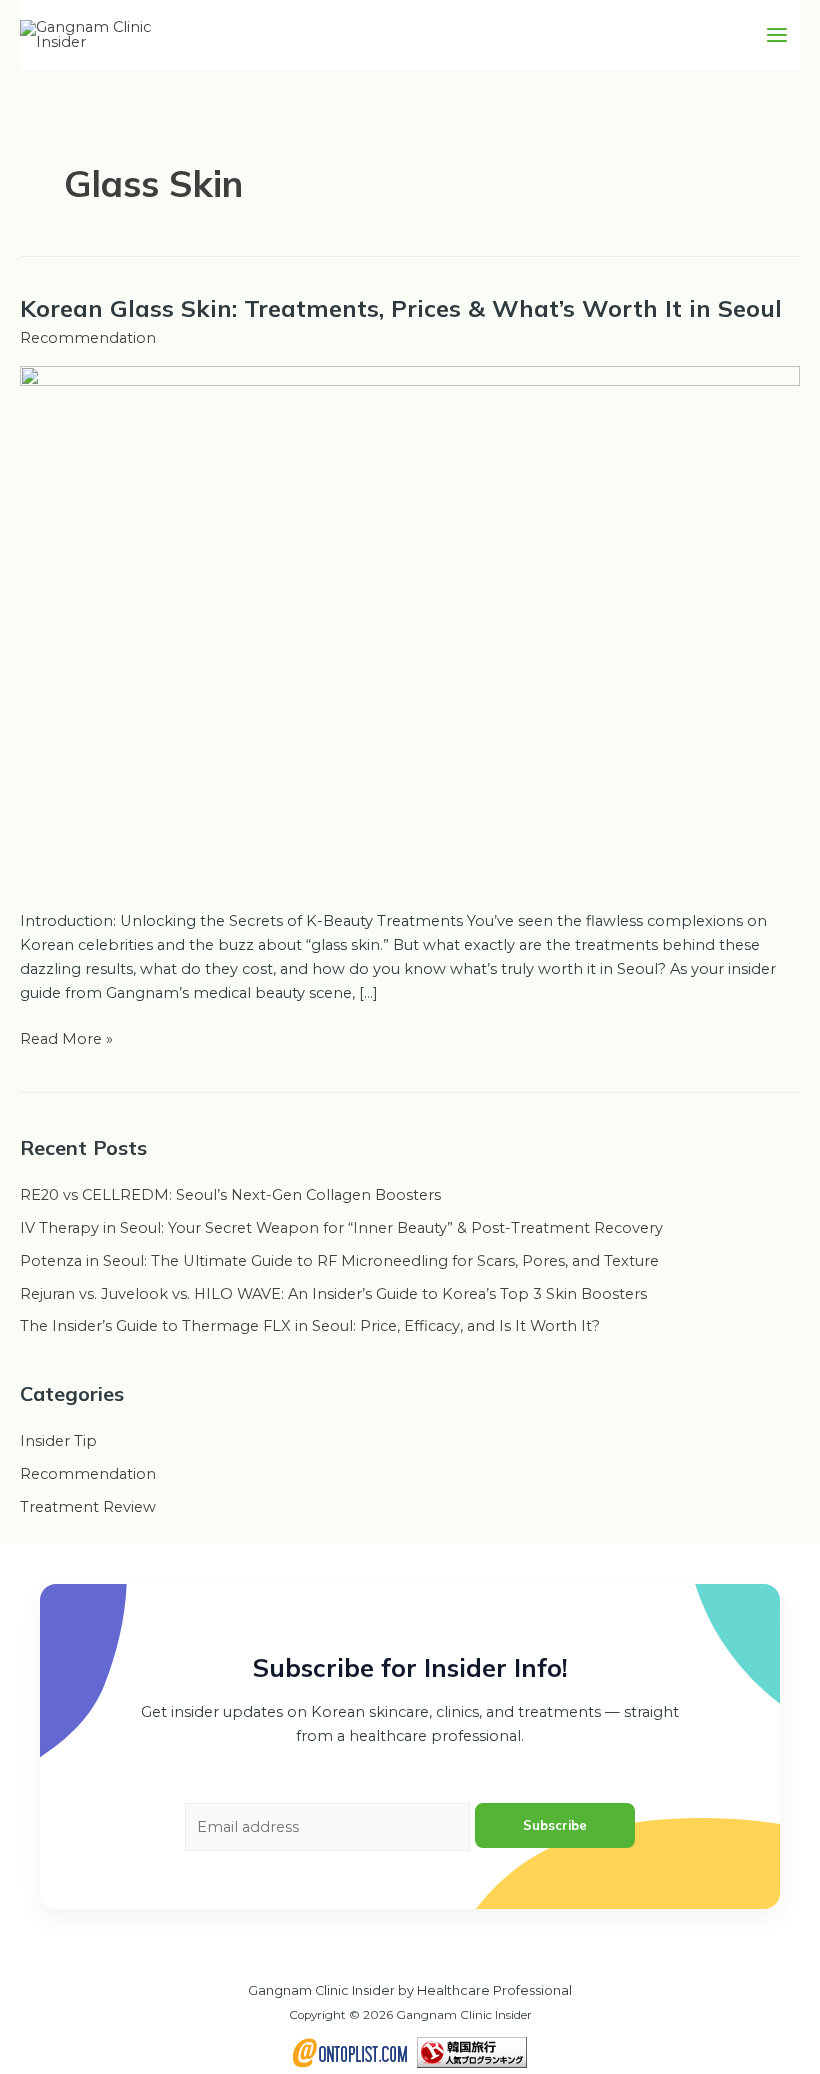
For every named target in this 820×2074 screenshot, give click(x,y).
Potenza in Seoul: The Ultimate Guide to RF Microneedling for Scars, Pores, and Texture (339, 1261)
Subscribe (555, 1825)
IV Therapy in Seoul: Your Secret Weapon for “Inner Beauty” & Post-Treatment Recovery (341, 1228)
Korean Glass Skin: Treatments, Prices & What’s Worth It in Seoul (401, 308)
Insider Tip (58, 1441)
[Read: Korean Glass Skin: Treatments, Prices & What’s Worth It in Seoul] (410, 625)
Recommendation (88, 338)
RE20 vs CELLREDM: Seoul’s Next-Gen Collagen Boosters (230, 1195)
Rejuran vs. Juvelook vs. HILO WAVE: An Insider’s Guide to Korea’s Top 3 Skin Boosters (333, 1294)
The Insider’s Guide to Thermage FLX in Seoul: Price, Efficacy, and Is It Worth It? (310, 1326)
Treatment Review (88, 1507)
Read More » (66, 1037)
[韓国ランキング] (472, 2051)
